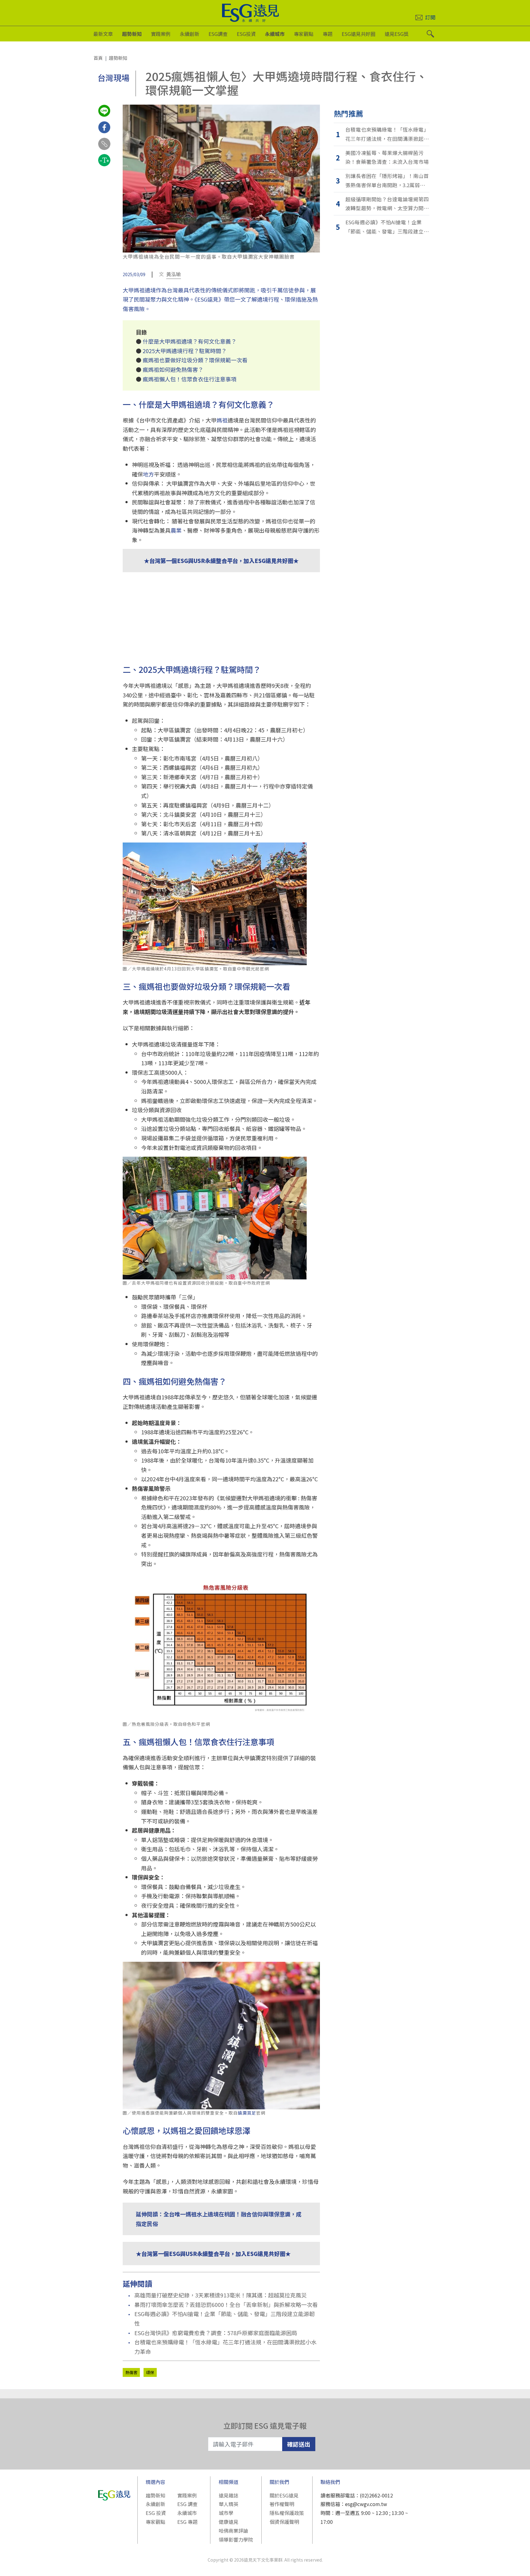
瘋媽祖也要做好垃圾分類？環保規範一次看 (195, 360)
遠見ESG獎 (397, 34)
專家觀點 (304, 34)
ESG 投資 (156, 2513)
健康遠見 (229, 2522)
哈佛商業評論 (233, 2531)
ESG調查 (218, 34)
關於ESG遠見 (284, 2495)
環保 (150, 2372)
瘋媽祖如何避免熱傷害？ (173, 369)
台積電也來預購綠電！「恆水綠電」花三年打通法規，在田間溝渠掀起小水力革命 (225, 2347)
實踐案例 (161, 34)
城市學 (226, 2513)
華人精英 (229, 2504)
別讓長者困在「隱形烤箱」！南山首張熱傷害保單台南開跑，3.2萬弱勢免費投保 (387, 181)
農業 (176, 530)
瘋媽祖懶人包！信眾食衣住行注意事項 (190, 379)
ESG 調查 (187, 2504)
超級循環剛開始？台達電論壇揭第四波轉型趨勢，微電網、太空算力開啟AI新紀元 (387, 204)
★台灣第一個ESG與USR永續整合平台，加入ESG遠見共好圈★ (221, 561)
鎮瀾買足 (247, 2113)
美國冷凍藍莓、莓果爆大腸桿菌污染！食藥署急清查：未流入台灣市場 (387, 157)
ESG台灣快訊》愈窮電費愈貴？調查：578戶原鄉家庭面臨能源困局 (216, 2333)
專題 (328, 34)
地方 (148, 474)
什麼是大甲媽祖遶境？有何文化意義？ (190, 341)
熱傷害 (131, 2372)
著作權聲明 (282, 2504)
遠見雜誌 (229, 2495)
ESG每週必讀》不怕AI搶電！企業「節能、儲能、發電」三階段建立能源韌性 (225, 2318)
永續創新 (190, 34)
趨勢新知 (132, 34)
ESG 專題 (187, 2522)
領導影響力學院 (236, 2539)
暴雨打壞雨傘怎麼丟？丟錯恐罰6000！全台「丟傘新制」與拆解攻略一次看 (226, 2304)
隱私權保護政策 (287, 2513)
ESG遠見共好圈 (359, 34)
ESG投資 (246, 34)
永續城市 (275, 34)
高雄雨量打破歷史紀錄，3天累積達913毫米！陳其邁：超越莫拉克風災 (221, 2295)
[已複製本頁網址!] (104, 149)
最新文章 (103, 34)
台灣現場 (113, 77)
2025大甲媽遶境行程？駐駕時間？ (185, 351)
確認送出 (299, 2444)
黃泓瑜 (174, 274)
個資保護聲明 (284, 2522)
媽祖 (222, 420)
